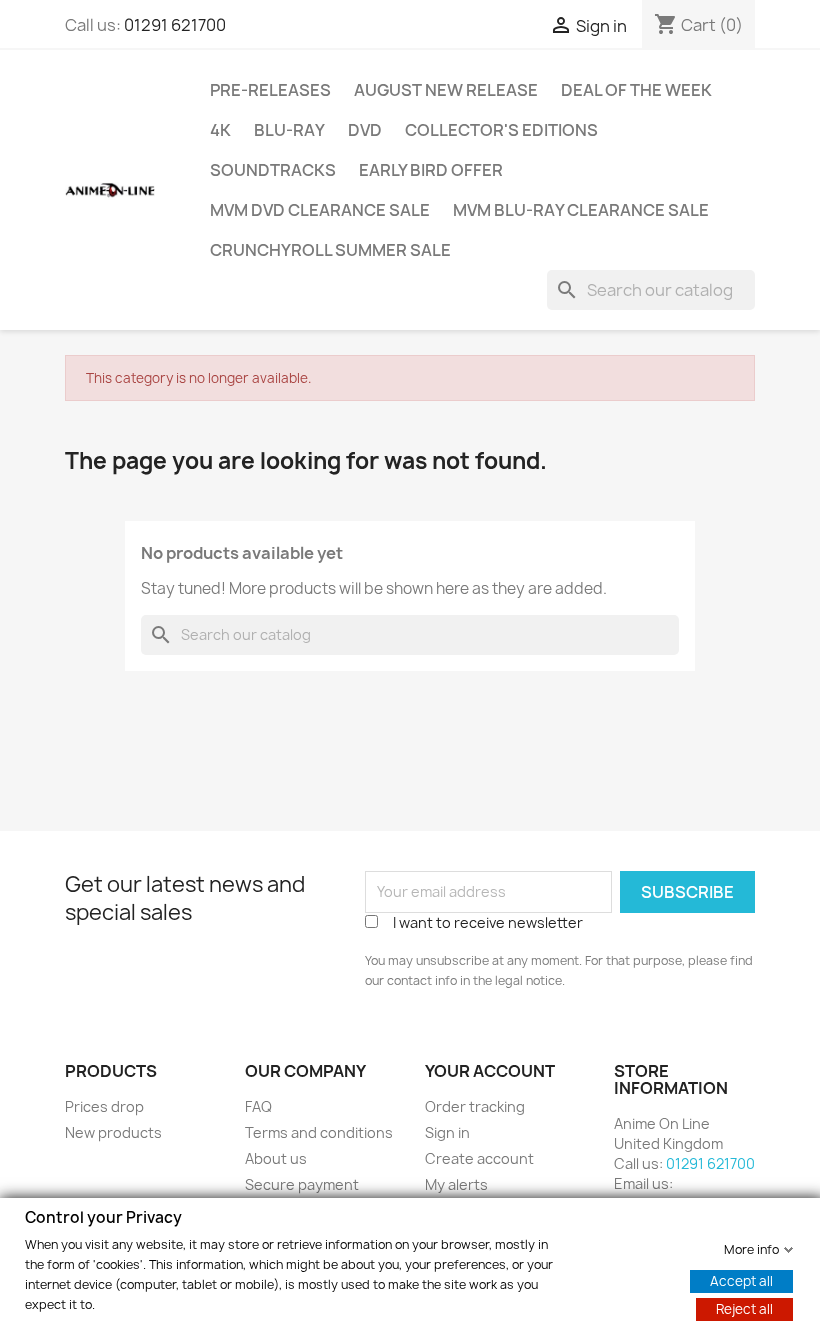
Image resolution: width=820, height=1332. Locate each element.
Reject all (744, 1308)
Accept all (741, 1280)
